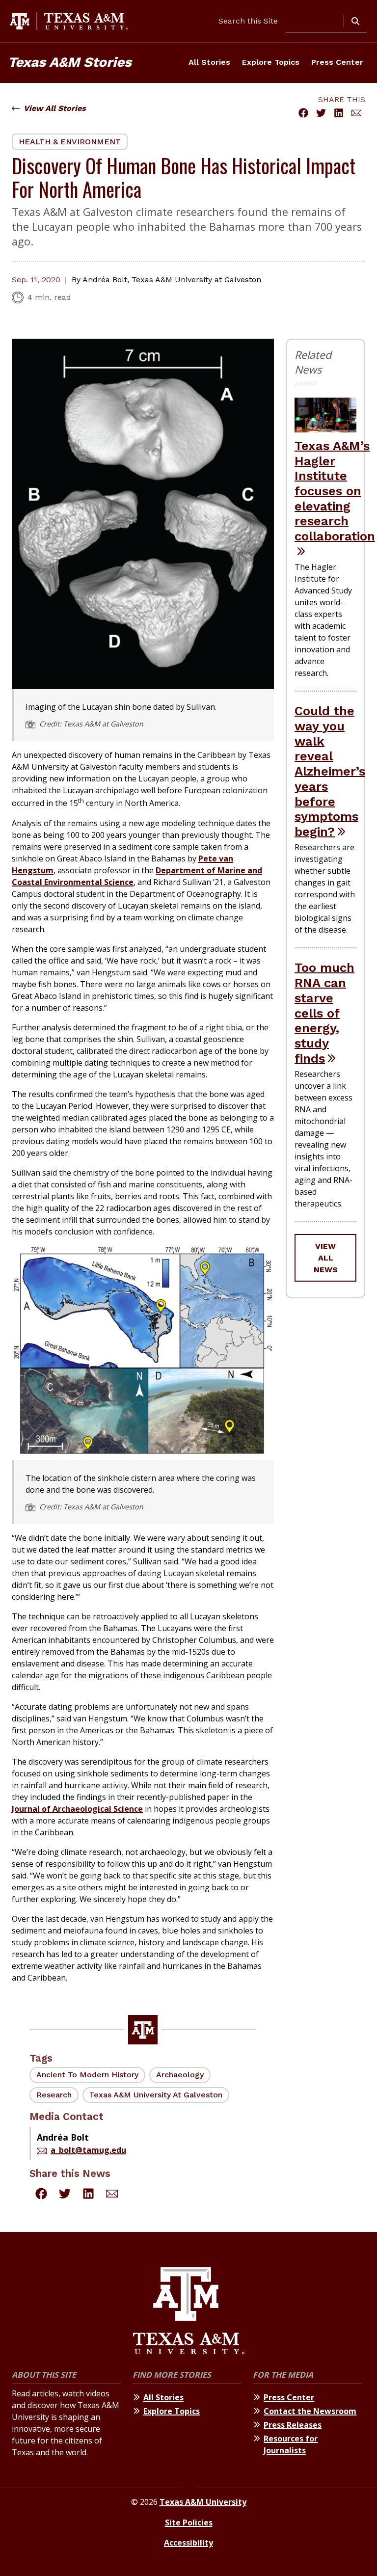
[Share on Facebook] (303, 113)
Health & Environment (70, 142)
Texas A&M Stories (70, 62)
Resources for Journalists (291, 2444)
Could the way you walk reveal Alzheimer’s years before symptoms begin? (330, 771)
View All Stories (55, 108)
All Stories (209, 62)
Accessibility (188, 2543)
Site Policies (189, 2522)
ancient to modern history (87, 2075)
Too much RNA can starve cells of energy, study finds (324, 1013)
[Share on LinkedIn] (339, 113)
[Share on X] (321, 113)
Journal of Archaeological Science (77, 1809)
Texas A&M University (203, 2502)
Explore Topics (271, 62)
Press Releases (293, 2425)
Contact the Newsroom (310, 2411)
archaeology (180, 2075)
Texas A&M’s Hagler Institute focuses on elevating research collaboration (335, 491)
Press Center (337, 62)
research (54, 2095)
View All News (326, 1258)
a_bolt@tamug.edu (88, 2150)
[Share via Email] (356, 113)
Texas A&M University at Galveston (156, 2095)
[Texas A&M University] (189, 2312)
